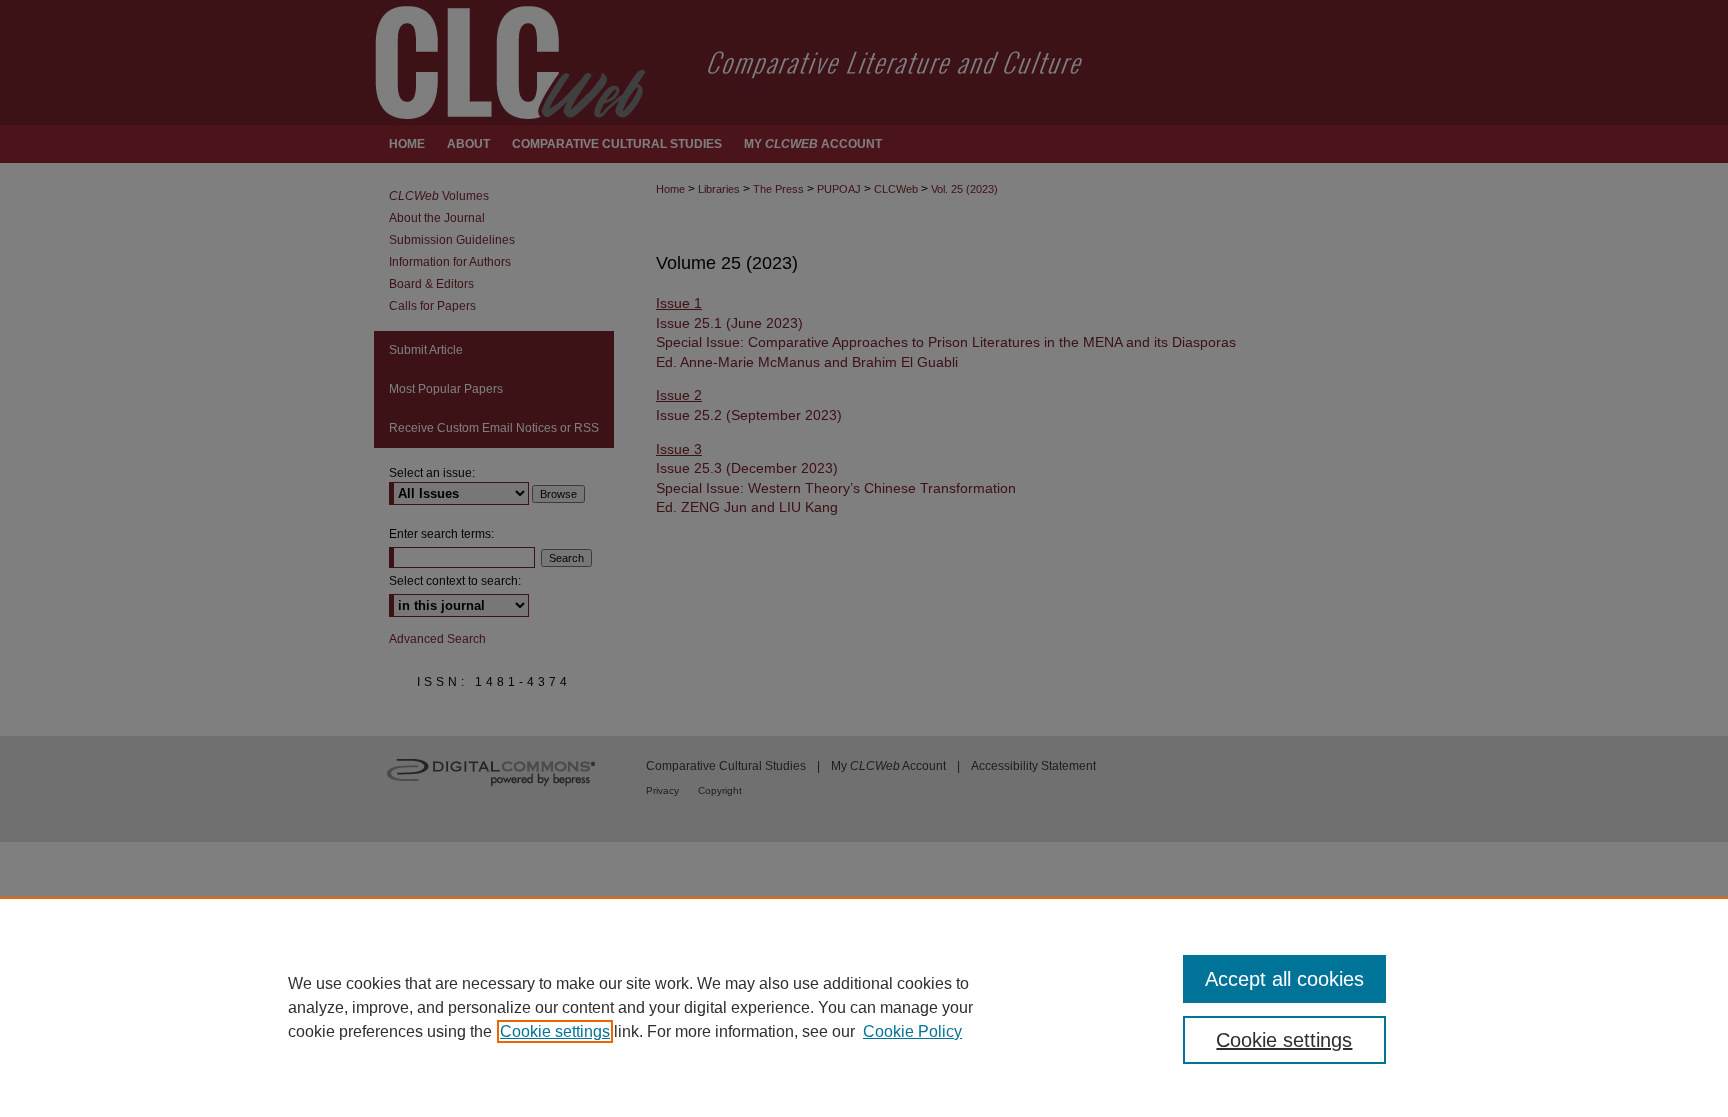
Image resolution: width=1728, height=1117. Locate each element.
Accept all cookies (1284, 979)
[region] (864, 1007)
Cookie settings (555, 1031)
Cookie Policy (912, 1031)
